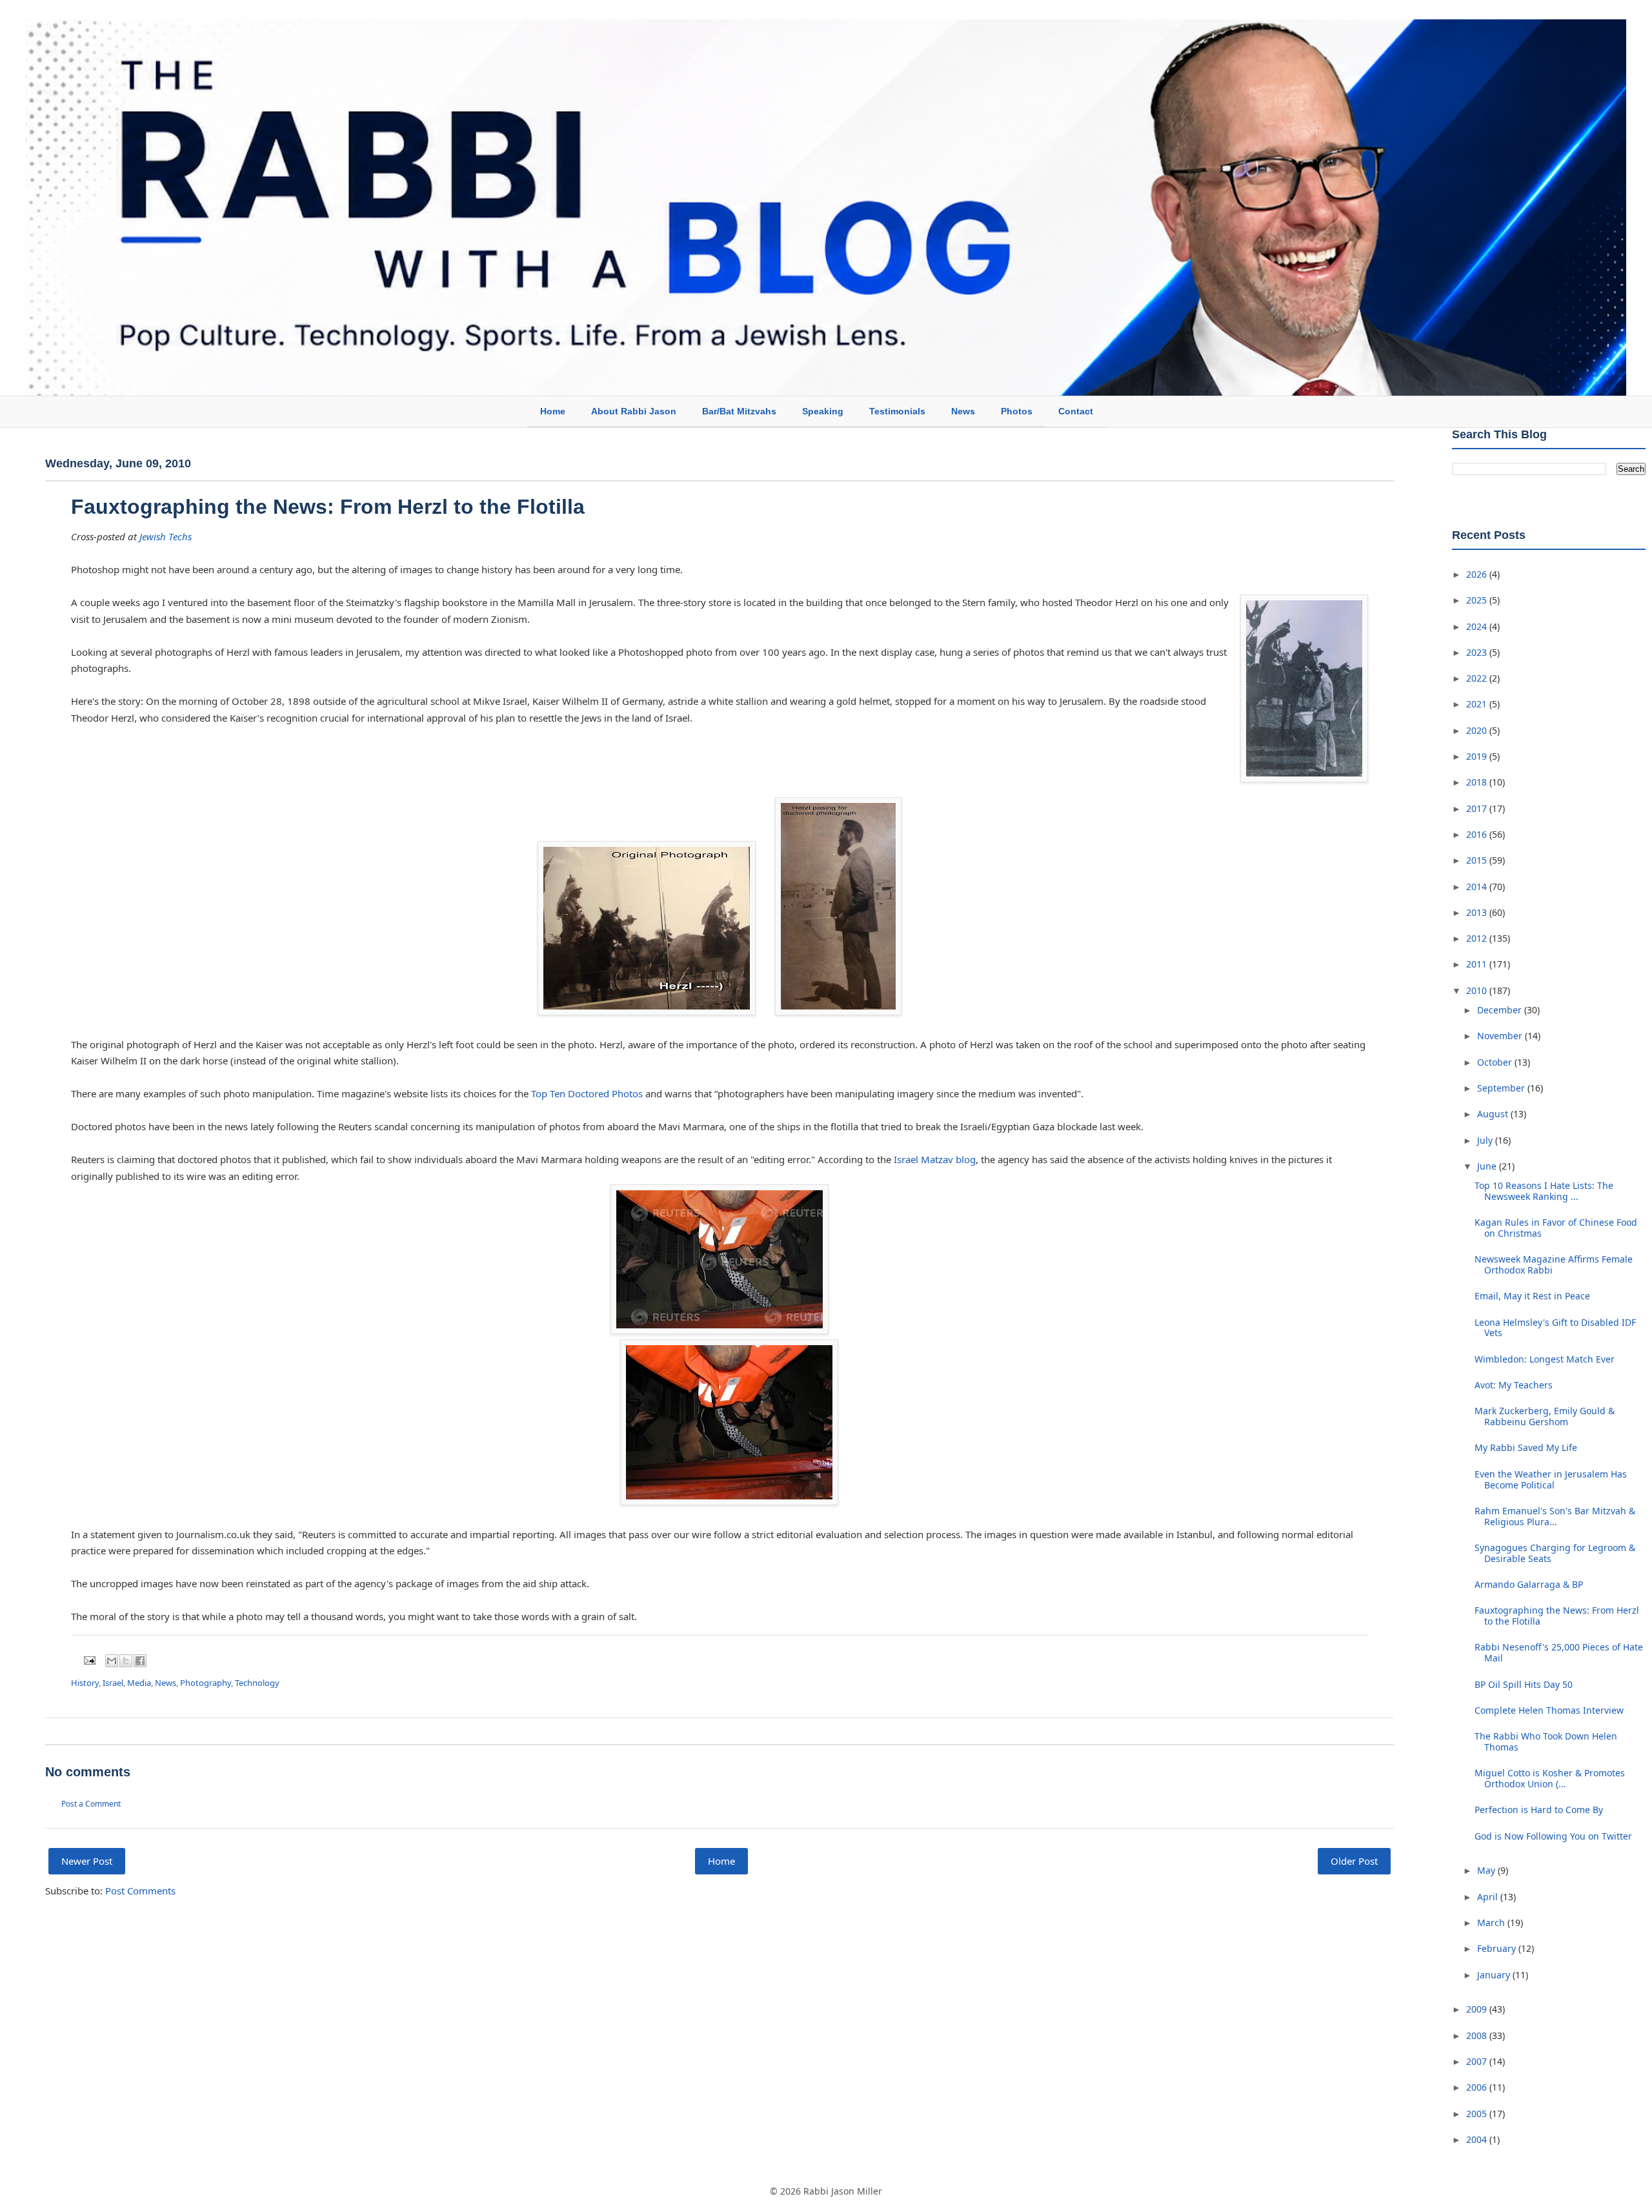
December (1501, 1010)
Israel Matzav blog (935, 1159)
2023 (1478, 652)
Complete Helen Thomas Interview (1549, 1710)
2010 (1478, 990)
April (1489, 1897)
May (1487, 1870)
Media (139, 1683)
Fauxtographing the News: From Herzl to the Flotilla (328, 507)
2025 (1478, 600)
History (85, 1683)
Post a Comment (91, 1804)
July (1486, 1140)
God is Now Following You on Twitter (1553, 1836)
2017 (1478, 808)
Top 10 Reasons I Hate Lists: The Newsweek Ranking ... (1544, 1191)
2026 (1478, 574)
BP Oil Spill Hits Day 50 (1524, 1684)
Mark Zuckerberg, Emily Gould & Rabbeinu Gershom (1545, 1416)
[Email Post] (88, 1659)
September (1502, 1088)
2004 (1478, 2139)
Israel (113, 1683)
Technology (257, 1683)
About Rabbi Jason (634, 411)
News (963, 411)
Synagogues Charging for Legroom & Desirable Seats (1555, 1553)
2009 (1478, 2009)
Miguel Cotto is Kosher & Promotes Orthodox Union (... (1550, 1778)
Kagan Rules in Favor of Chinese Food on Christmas (1556, 1228)
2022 (1478, 678)
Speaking (823, 411)
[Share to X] (126, 1661)
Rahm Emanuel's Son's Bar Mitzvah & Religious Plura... (1555, 1516)
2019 (1478, 756)
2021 (1478, 704)
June (1488, 1166)
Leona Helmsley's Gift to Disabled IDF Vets (1555, 1328)
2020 (1478, 730)
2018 (1478, 782)
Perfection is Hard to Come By (1539, 1810)
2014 (1478, 887)
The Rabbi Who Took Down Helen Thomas (1546, 1741)
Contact (1076, 411)
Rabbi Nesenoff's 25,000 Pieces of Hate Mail (1559, 1652)
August (1494, 1114)
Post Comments (140, 1891)
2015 (1478, 860)
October (1496, 1062)
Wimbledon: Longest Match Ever (1545, 1359)
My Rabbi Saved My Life (1526, 1447)
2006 (1478, 2087)
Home (553, 411)
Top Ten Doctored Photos (587, 1093)
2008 (1478, 2035)
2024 (1478, 626)
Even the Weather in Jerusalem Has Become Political (1551, 1479)
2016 (1478, 834)
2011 (1478, 964)
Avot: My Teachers (1514, 1385)
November (1501, 1036)
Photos (1017, 411)
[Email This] (112, 1661)
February (1498, 1948)
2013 (1478, 912)
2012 (1478, 938)
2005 (1478, 2114)
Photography (206, 1683)
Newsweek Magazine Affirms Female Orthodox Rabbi (1554, 1264)
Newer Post (87, 1861)
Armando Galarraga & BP (1529, 1584)
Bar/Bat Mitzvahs (739, 411)
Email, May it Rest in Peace (1532, 1296)
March (1492, 1923)
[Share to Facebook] (140, 1661)
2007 (1478, 2061)
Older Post (1354, 1861)
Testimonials (897, 411)
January (1495, 1975)
